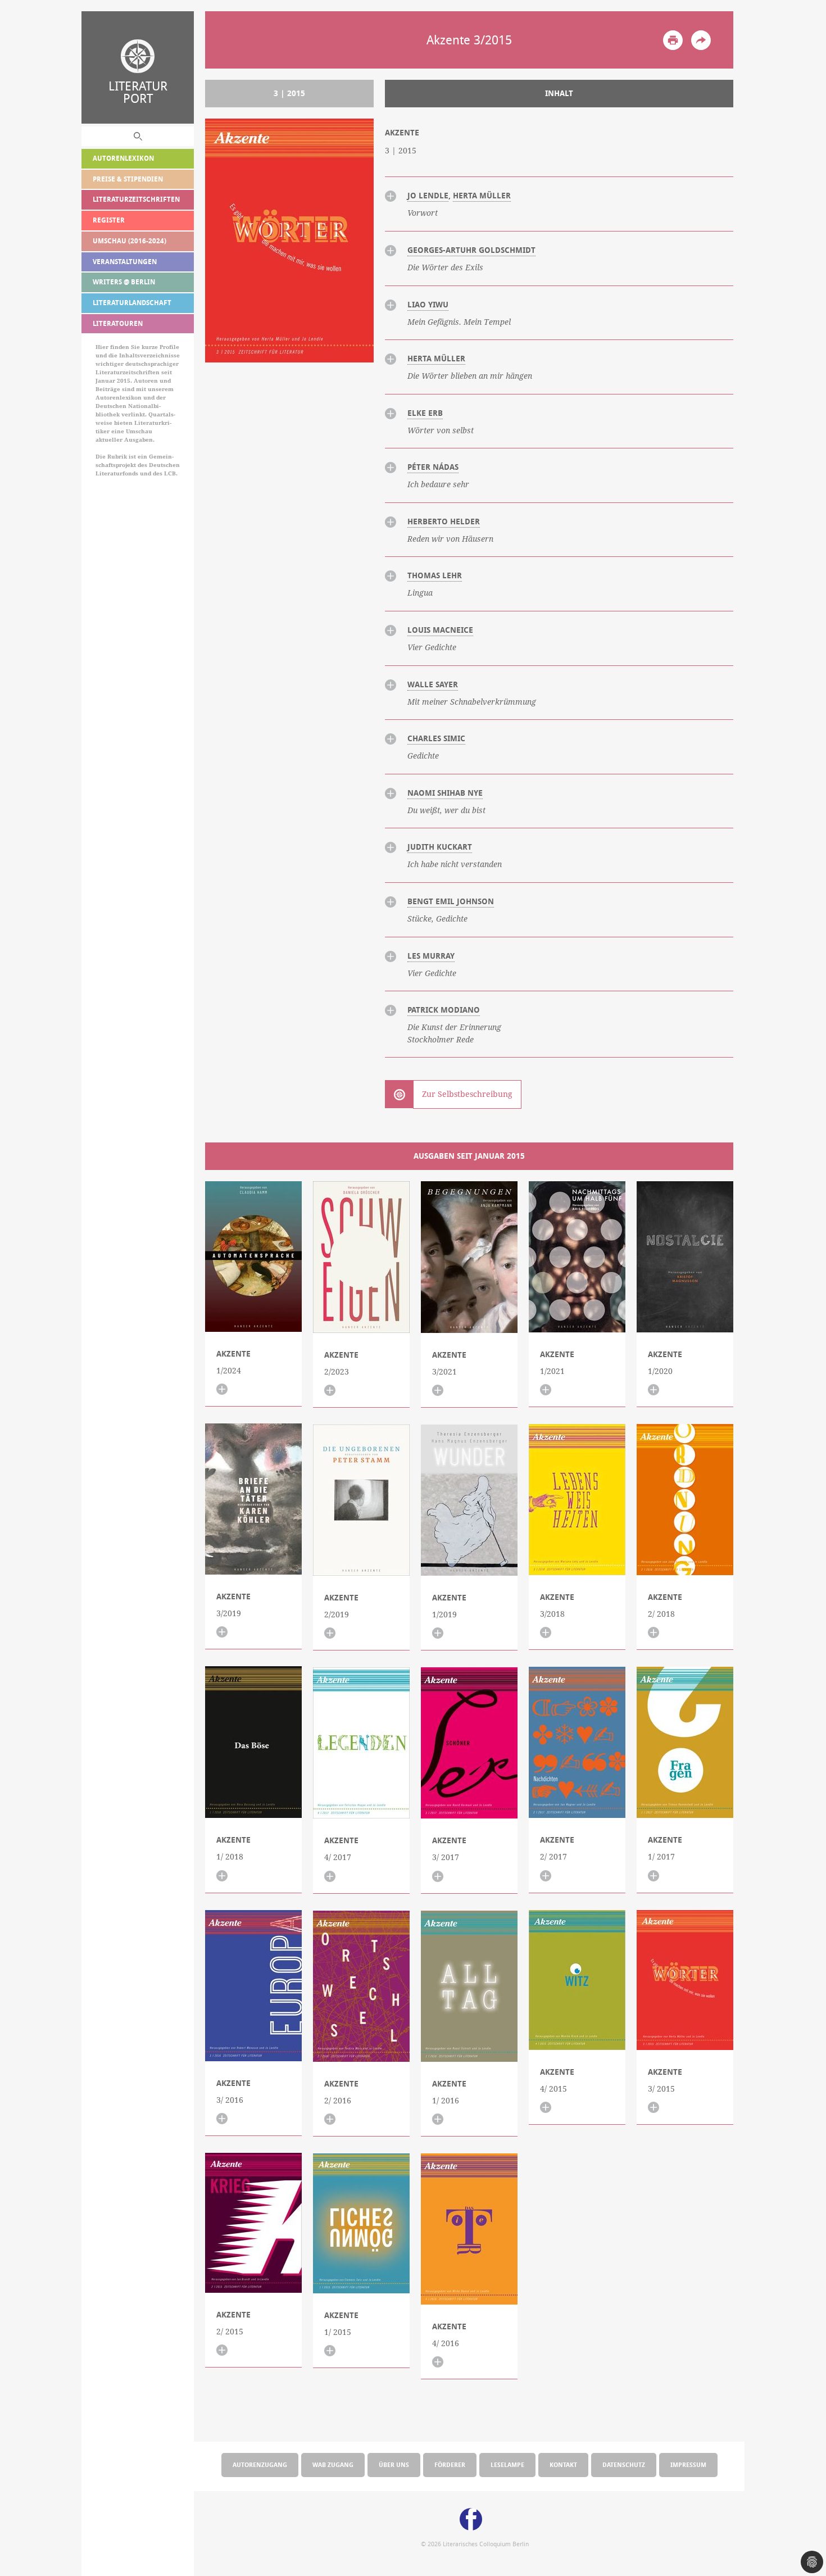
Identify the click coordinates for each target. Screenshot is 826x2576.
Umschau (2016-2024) (130, 241)
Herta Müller (482, 196)
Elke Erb (425, 413)
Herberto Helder (444, 521)
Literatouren (118, 323)
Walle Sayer (433, 684)
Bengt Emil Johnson (451, 901)
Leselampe (507, 2464)
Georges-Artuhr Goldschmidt (471, 250)
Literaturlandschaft (132, 303)
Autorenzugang (260, 2464)
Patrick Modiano (444, 1010)
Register (109, 220)
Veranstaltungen (125, 262)
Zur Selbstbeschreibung (467, 1094)
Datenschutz (624, 2464)
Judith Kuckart (440, 847)
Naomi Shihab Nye (445, 793)
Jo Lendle (428, 196)
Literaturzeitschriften (136, 199)
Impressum (688, 2464)
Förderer (450, 2464)
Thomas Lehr (435, 575)
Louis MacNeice (440, 630)
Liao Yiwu (428, 305)
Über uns (394, 2464)
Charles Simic (436, 738)
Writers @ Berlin (124, 282)
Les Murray (431, 956)
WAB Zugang (333, 2464)
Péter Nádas (433, 467)
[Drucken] (673, 40)
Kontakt (563, 2464)
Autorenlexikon (123, 158)
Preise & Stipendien (128, 179)
